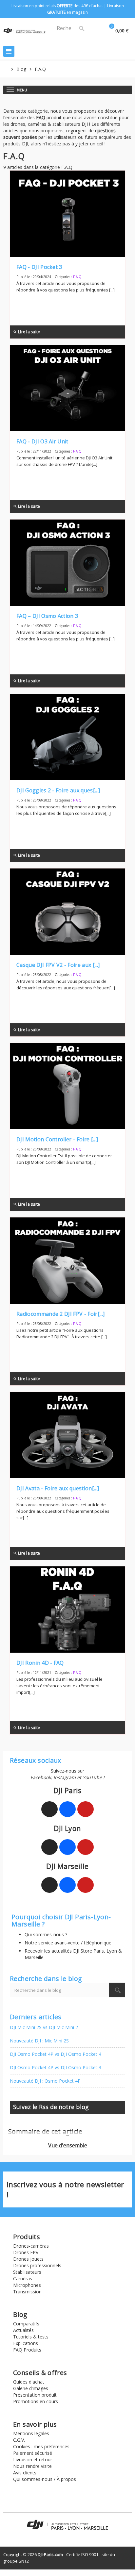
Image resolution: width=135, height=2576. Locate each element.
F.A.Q (77, 277)
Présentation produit (35, 2395)
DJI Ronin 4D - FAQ (40, 1663)
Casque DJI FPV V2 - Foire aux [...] (58, 965)
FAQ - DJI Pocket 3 (39, 267)
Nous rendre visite (32, 2466)
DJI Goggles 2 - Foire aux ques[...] (58, 790)
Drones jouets (28, 2259)
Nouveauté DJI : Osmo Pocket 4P (45, 2081)
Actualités (23, 2330)
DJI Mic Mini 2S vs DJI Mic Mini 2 (44, 2027)
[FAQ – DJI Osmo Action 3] (67, 563)
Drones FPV (26, 2252)
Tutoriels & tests (31, 2337)
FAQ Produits (27, 2350)
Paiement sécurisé (33, 2453)
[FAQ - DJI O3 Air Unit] (67, 388)
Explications (26, 2343)
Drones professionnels (37, 2265)
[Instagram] (49, 1809)
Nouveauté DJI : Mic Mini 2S (39, 2041)
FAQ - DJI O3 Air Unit (42, 441)
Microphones (27, 2285)
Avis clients (25, 2473)
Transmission (27, 2292)
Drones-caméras (31, 2246)
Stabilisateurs (27, 2272)
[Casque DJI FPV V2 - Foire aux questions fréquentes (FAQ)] (67, 912)
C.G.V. (19, 2440)
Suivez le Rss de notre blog (51, 2107)
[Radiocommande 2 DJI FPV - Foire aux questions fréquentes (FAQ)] (67, 1261)
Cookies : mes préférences (41, 2446)
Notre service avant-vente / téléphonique (68, 1943)
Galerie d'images (31, 2388)
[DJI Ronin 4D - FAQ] (67, 1610)
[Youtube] (86, 1809)
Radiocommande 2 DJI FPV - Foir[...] (60, 1314)
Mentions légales (31, 2433)
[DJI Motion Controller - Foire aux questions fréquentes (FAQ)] (67, 1086)
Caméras (23, 2279)
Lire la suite (27, 332)
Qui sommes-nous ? (46, 1934)
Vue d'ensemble (68, 2145)
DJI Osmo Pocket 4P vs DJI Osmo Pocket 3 (56, 2067)
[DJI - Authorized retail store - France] (24, 30)
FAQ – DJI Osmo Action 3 (47, 616)
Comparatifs (26, 2324)
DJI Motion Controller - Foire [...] (57, 1139)
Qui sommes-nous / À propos (45, 2479)
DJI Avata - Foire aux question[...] (58, 1488)
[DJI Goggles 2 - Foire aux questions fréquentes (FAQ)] (67, 737)
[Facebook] (67, 1809)
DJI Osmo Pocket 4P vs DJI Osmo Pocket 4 (56, 2054)
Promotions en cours (36, 2401)
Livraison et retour (33, 2460)
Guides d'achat (29, 2382)
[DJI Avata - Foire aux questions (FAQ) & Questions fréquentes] (67, 1435)
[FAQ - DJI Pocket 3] (67, 214)
